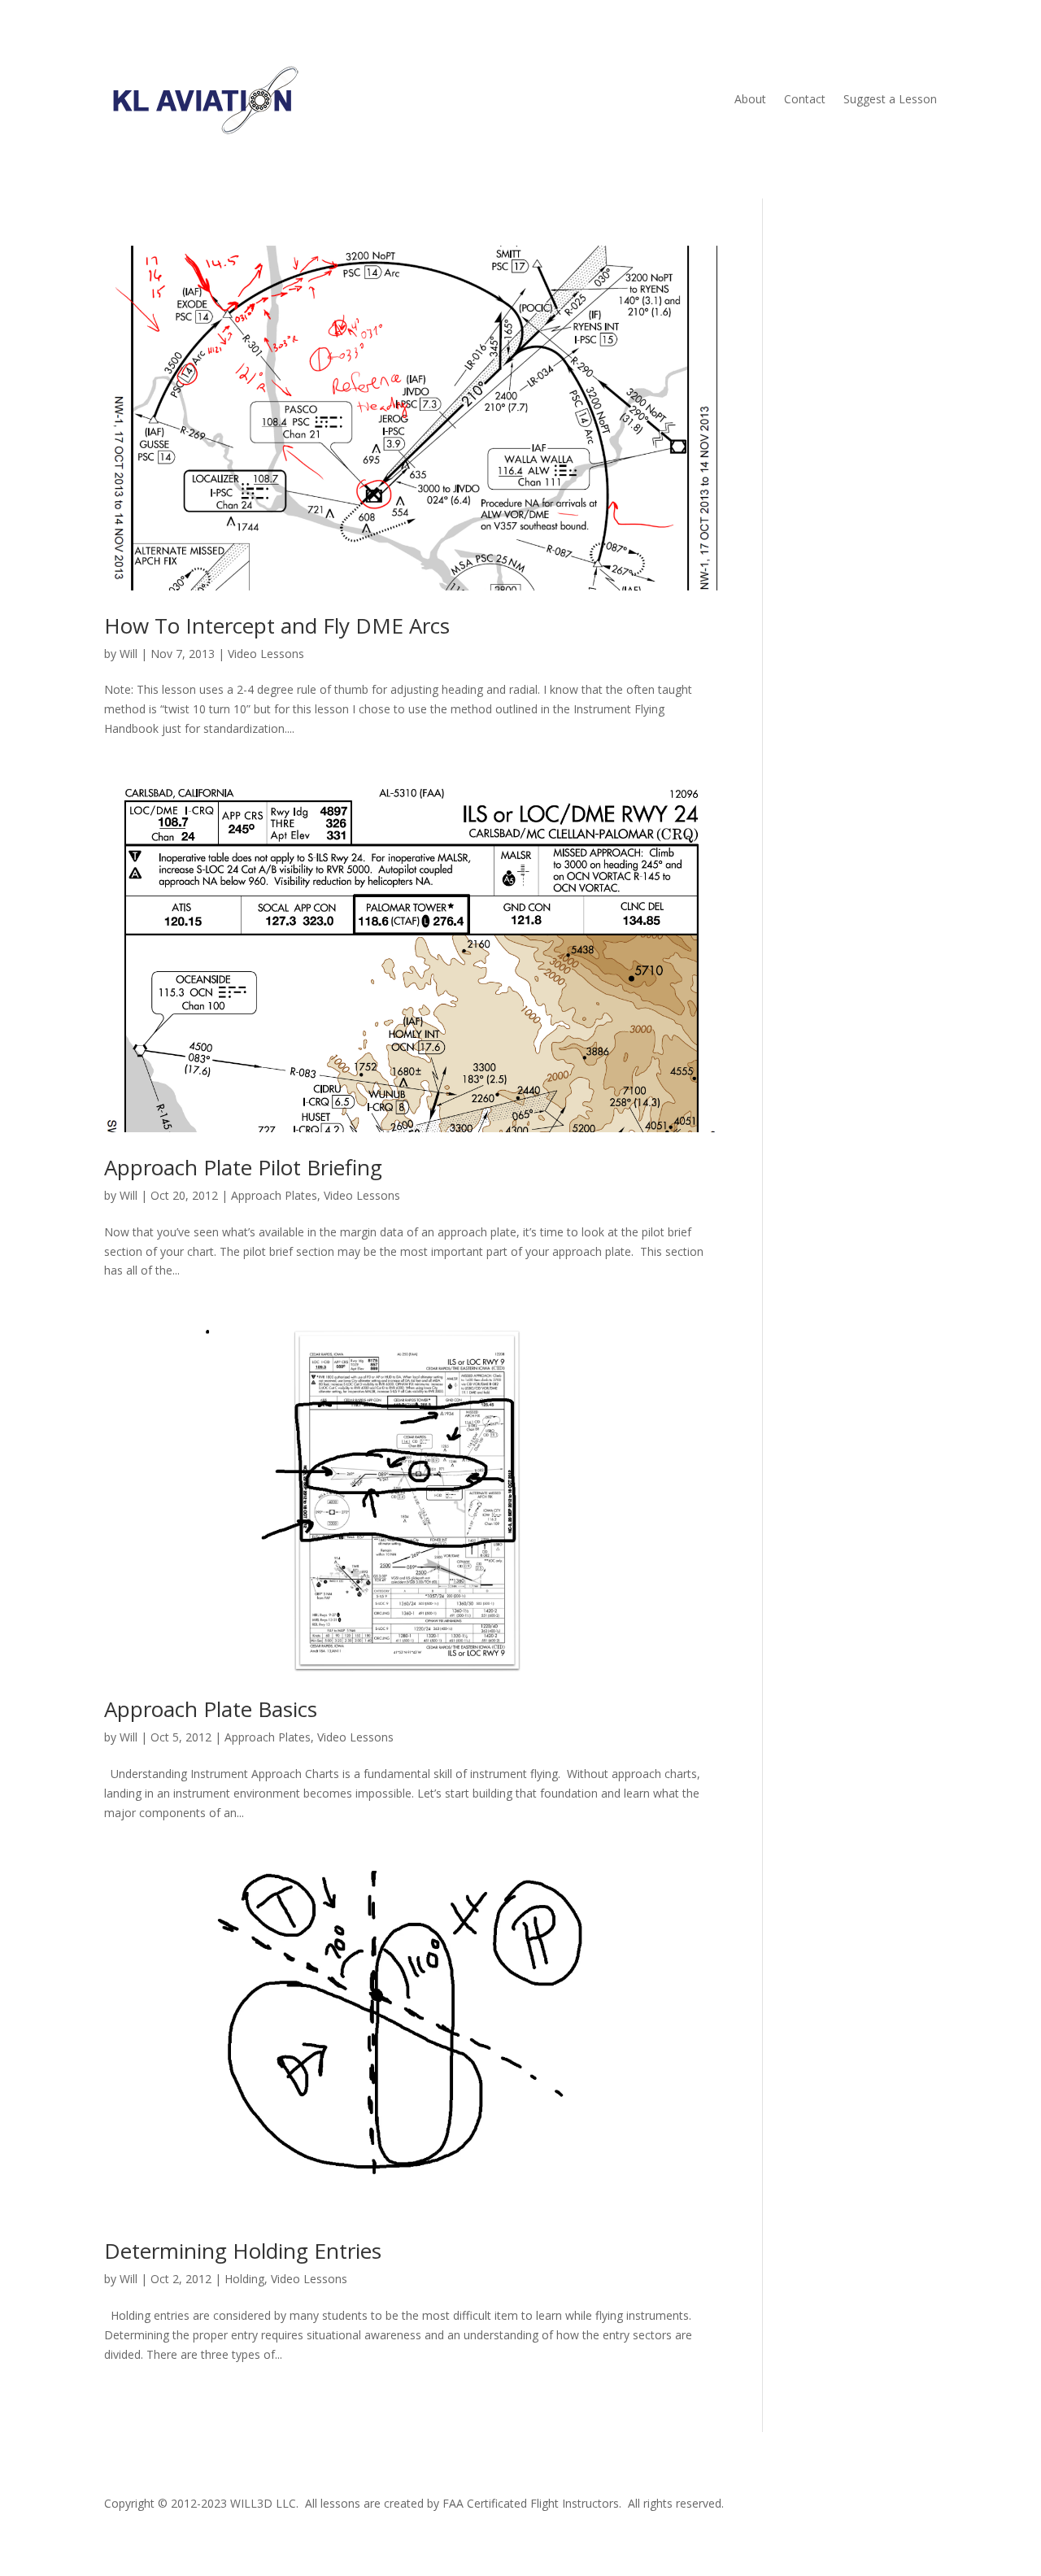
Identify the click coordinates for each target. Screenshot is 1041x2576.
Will (128, 654)
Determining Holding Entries (243, 2251)
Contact (805, 99)
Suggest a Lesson (890, 99)
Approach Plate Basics (211, 1709)
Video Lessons (266, 654)
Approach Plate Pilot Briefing (243, 1167)
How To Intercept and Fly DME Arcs (277, 625)
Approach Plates (274, 1195)
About (750, 99)
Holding (244, 2279)
